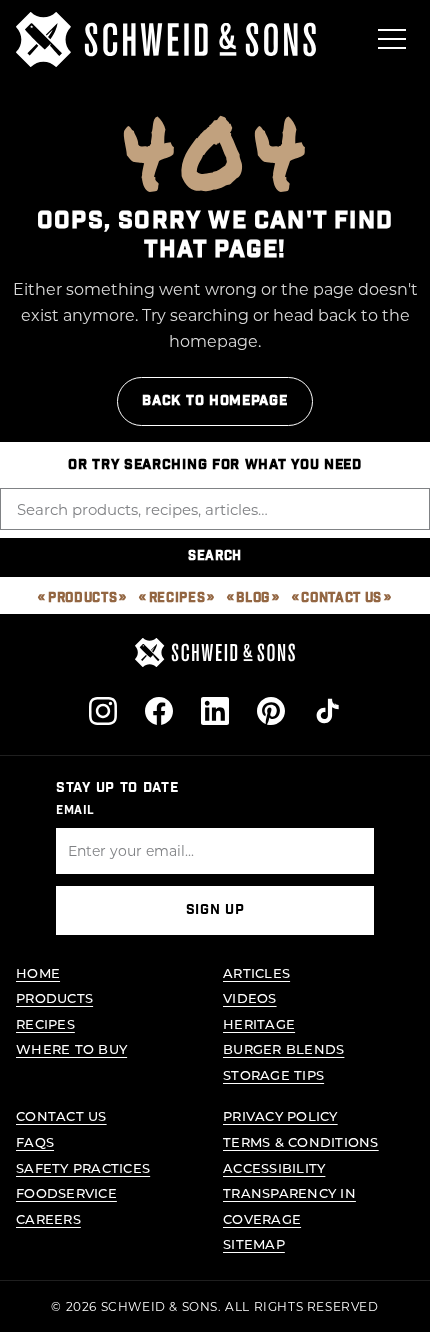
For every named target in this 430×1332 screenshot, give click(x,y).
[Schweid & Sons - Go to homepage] (166, 39)
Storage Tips (273, 1074)
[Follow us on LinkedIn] (215, 711)
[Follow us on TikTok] (327, 711)
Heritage (259, 1023)
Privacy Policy (280, 1115)
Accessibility (274, 1167)
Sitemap (254, 1243)
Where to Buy (71, 1048)
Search (215, 556)
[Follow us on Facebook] (159, 711)
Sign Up (215, 910)
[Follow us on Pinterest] (271, 711)
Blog (253, 598)
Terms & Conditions (301, 1141)
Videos (250, 997)
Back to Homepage (214, 401)
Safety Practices (83, 1167)
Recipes (177, 598)
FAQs (35, 1141)
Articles (256, 972)
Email (75, 810)
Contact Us (341, 598)
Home (38, 972)
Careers (48, 1218)
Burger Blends (283, 1048)
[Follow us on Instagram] (103, 711)
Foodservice (66, 1192)
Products (82, 598)
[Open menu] (392, 39)
